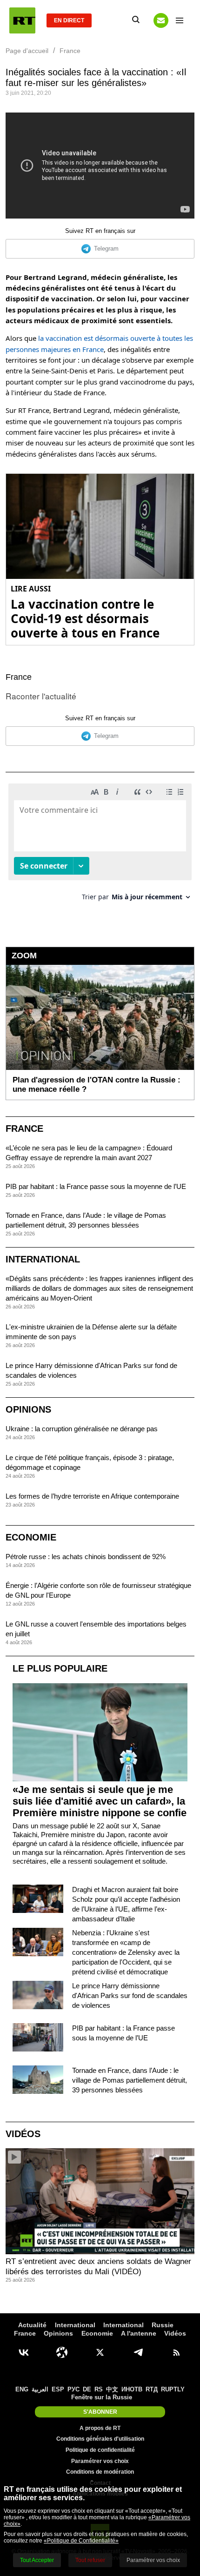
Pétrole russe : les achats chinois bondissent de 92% (86, 1557)
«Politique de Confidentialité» (81, 2541)
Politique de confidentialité (100, 2450)
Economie (31, 1537)
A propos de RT (100, 2428)
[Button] (161, 20)
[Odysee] (62, 2352)
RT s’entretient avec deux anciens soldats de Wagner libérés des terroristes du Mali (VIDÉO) (98, 2267)
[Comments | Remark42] (100, 846)
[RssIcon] (176, 2352)
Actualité (32, 2325)
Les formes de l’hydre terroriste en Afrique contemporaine (92, 1496)
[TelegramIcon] (138, 2352)
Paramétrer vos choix (100, 2461)
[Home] (22, 20)
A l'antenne (139, 2333)
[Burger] (180, 20)
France (19, 677)
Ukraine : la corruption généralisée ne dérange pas (82, 1429)
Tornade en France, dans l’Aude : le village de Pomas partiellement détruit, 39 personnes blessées (130, 2080)
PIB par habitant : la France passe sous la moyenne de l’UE (96, 1186)
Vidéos (23, 2134)
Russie (163, 2325)
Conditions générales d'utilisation (100, 2439)
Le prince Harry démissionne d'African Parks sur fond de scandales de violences (130, 1995)
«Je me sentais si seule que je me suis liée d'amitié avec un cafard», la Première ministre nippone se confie (100, 1801)
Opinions (28, 1409)
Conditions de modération (100, 2472)
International (43, 1259)
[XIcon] (100, 2352)
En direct (69, 20)
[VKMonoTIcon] (24, 2352)
